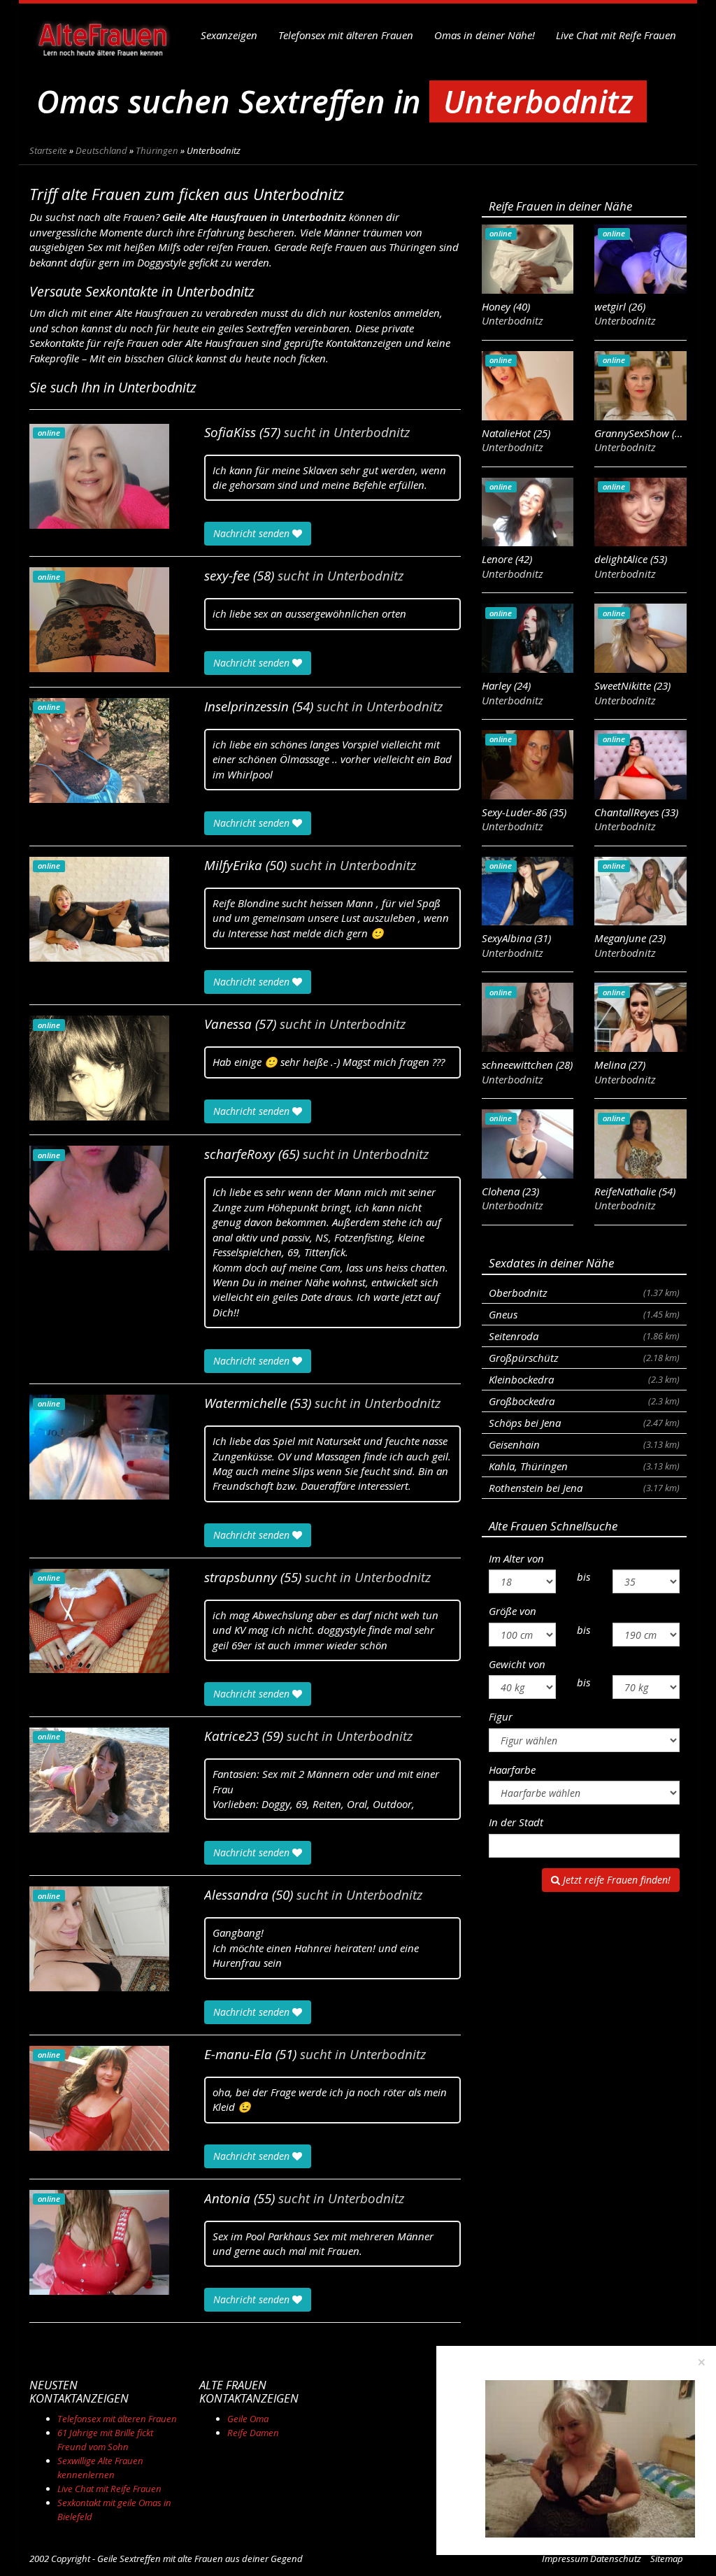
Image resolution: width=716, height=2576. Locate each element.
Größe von (513, 1611)
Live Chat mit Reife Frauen (616, 35)
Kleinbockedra (584, 1379)
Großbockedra (584, 1401)
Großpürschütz (584, 1358)
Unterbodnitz (372, 432)
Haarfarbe (512, 1770)
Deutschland (101, 150)
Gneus (584, 1314)
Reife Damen (253, 2433)
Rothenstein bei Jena (584, 1488)
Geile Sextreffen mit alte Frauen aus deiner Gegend (200, 2559)
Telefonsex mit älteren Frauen (346, 35)
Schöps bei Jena (584, 1423)
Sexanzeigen (229, 35)
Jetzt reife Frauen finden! (615, 1880)
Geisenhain (584, 1444)
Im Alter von (516, 1558)
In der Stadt (516, 1822)
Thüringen (157, 150)
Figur (501, 1716)
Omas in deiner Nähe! (485, 35)
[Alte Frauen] (103, 35)
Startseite (48, 150)
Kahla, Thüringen (584, 1466)
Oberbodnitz (584, 1293)
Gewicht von (517, 1664)
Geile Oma (248, 2419)
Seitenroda (584, 1336)
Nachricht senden (253, 533)
